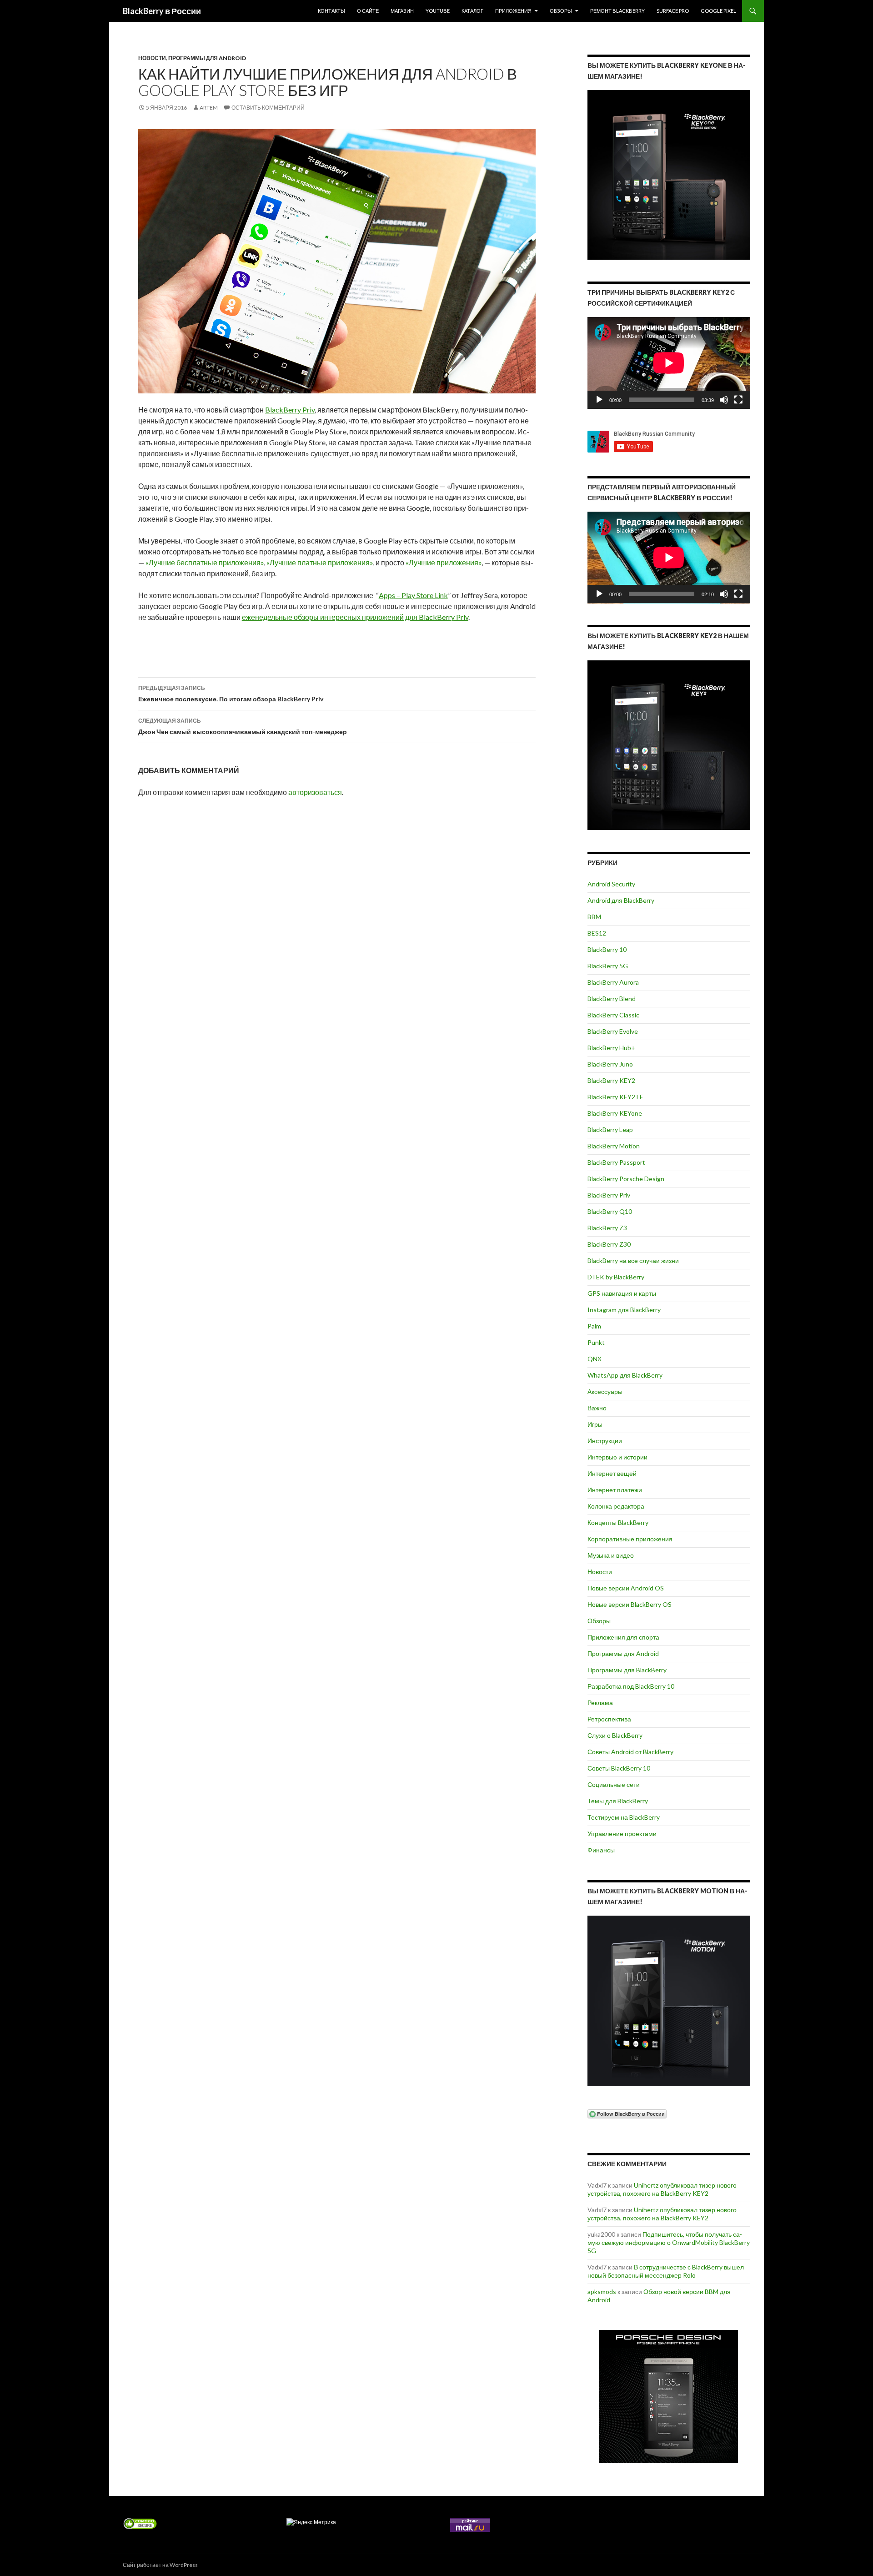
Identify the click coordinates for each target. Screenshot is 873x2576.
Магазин (402, 11)
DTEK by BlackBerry (616, 1277)
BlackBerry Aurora (613, 982)
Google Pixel (718, 11)
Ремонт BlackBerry (617, 11)
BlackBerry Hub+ (611, 1048)
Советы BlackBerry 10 (619, 1768)
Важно (597, 1408)
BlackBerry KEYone (615, 1113)
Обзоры (561, 11)
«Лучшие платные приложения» (320, 562)
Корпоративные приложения (630, 1539)
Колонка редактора (616, 1506)
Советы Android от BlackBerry (630, 1752)
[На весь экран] (738, 400)
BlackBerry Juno (610, 1064)
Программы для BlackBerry (627, 1670)
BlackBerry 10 (607, 949)
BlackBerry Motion (614, 1146)
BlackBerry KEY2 (611, 1080)
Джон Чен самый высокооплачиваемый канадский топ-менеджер (243, 726)
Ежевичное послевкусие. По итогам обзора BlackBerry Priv (231, 694)
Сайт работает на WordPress (160, 2565)
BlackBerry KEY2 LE (615, 1097)
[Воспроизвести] (599, 400)
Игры (595, 1424)
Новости (152, 58)
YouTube (438, 11)
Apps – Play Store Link (413, 595)
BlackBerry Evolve (613, 1031)
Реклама (600, 1703)
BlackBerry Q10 (610, 1211)
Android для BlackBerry (621, 900)
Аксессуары (605, 1391)
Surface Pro (673, 11)
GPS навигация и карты (622, 1293)
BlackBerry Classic (613, 1015)
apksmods (602, 2292)
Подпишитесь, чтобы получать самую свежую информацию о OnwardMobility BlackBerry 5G (669, 2242)
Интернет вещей (612, 1473)
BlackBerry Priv (290, 410)
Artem (209, 108)
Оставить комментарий (268, 108)
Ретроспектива (609, 1719)
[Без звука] (724, 400)
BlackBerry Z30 (609, 1244)
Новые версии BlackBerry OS (630, 1604)
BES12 (597, 933)
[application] (669, 363)
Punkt (596, 1342)
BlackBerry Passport (616, 1162)
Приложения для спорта (623, 1637)
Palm (594, 1326)
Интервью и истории (617, 1457)
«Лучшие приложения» (444, 562)
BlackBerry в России (162, 11)
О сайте (368, 11)
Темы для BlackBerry (618, 1801)
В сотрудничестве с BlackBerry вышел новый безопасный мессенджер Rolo (666, 2271)
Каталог (472, 11)
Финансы (601, 1850)
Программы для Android (207, 58)
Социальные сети (614, 1784)
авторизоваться (315, 792)
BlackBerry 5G (608, 966)
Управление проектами (622, 1834)
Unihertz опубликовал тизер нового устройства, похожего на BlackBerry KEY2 (662, 2189)
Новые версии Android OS (626, 1588)
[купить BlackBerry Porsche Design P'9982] (669, 2397)
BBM (594, 917)
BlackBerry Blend (612, 999)
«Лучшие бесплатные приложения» (205, 562)
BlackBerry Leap (610, 1130)
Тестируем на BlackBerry (624, 1817)
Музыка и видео (611, 1555)
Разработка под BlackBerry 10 (631, 1686)
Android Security (611, 884)
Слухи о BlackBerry (615, 1735)
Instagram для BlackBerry (624, 1310)
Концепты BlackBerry (618, 1522)
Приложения (513, 11)
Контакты (331, 11)
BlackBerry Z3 (607, 1228)
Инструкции (605, 1441)
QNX (595, 1359)
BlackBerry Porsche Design (626, 1179)
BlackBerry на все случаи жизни (633, 1260)
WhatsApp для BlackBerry (625, 1375)
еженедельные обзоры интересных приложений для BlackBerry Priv (355, 617)
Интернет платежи (615, 1490)
